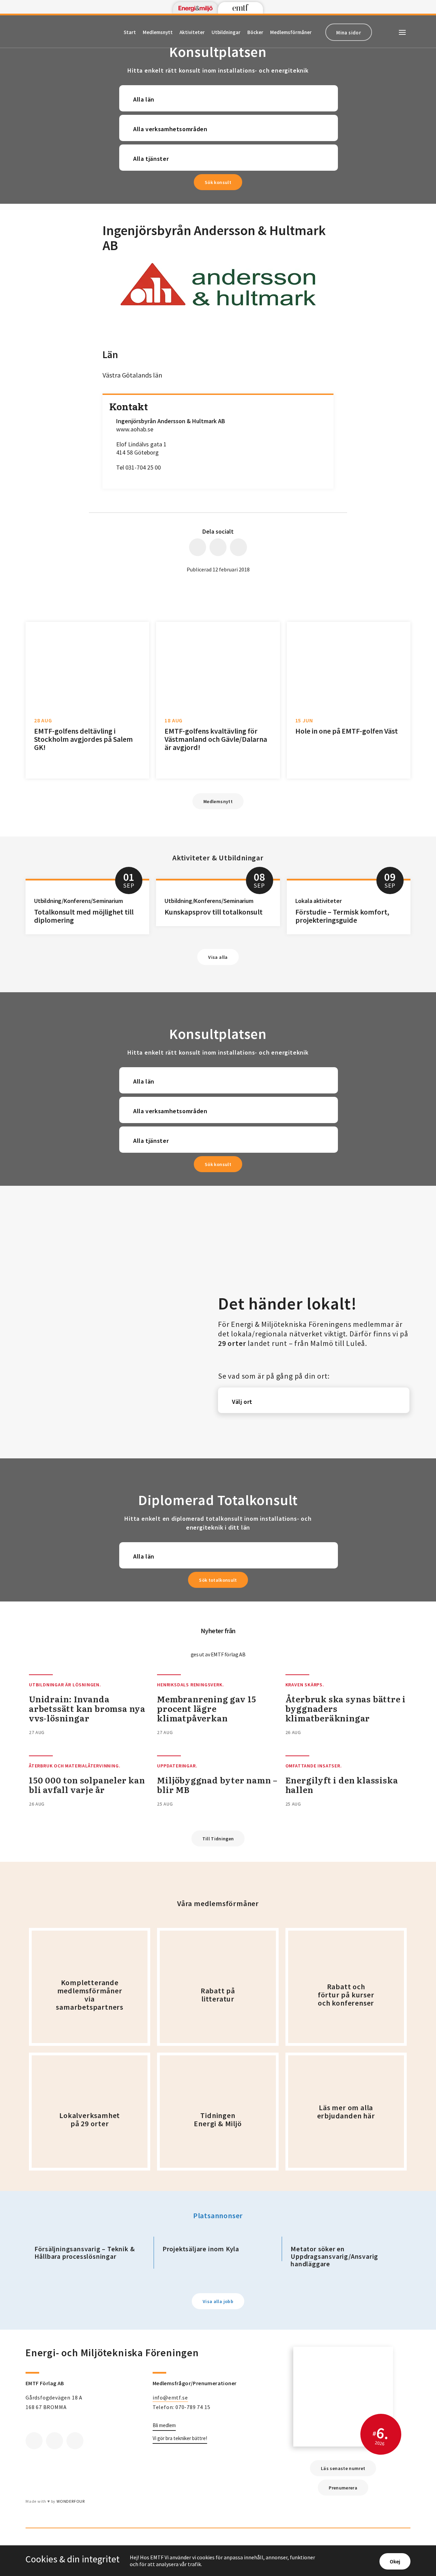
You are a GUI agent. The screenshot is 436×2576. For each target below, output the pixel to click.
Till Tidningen (218, 1839)
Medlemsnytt (158, 32)
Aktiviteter (192, 32)
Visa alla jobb (218, 2301)
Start (130, 32)
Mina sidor (349, 33)
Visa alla (218, 957)
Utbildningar (226, 32)
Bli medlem (164, 2425)
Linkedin (54, 2441)
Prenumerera (343, 2488)
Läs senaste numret (343, 2468)
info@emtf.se (170, 2397)
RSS (75, 2441)
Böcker (255, 32)
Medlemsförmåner (291, 32)
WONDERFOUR (71, 2501)
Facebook (34, 2441)
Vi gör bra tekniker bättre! (180, 2438)
